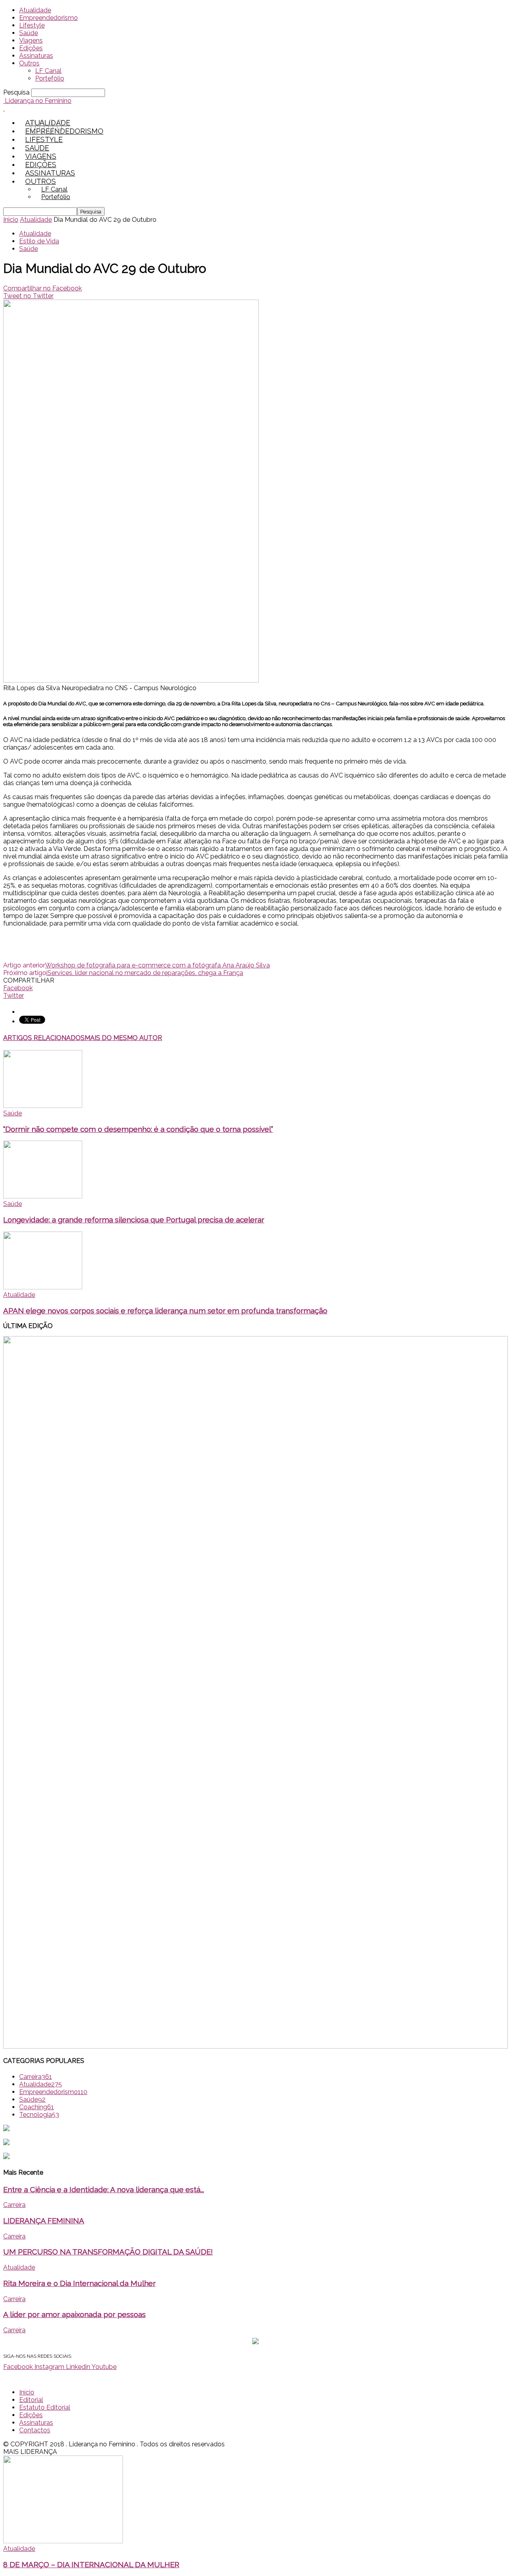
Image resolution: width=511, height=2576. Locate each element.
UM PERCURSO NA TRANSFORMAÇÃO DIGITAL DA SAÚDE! (108, 2252)
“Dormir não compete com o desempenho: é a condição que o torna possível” (138, 1129)
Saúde (29, 33)
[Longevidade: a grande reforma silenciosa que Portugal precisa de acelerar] (43, 1196)
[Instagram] (42, 127)
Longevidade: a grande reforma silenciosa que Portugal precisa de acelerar (134, 1220)
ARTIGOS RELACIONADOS (44, 1038)
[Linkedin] (51, 127)
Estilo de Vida (39, 241)
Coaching (37, 2107)
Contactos (35, 2430)
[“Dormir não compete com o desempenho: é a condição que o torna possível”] (43, 1106)
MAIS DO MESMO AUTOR (123, 1038)
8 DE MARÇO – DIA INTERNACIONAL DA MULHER (91, 2564)
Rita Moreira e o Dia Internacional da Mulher (79, 2283)
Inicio (11, 220)
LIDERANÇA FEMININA (44, 2221)
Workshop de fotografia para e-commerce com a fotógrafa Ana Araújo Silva (157, 965)
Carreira (36, 2077)
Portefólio (50, 78)
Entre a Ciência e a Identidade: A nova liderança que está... (104, 2189)
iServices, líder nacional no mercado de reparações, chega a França (145, 973)
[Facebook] (33, 127)
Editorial (31, 2400)
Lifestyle (32, 25)
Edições (31, 48)
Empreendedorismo (49, 18)
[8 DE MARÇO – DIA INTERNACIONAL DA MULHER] (63, 2541)
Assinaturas (36, 56)
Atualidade (35, 10)
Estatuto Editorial (45, 2407)
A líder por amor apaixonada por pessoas (74, 2314)
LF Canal (48, 71)
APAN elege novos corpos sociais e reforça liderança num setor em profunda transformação (165, 1311)
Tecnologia (39, 2115)
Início (27, 2392)
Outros (29, 63)
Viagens (31, 40)
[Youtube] (59, 127)
